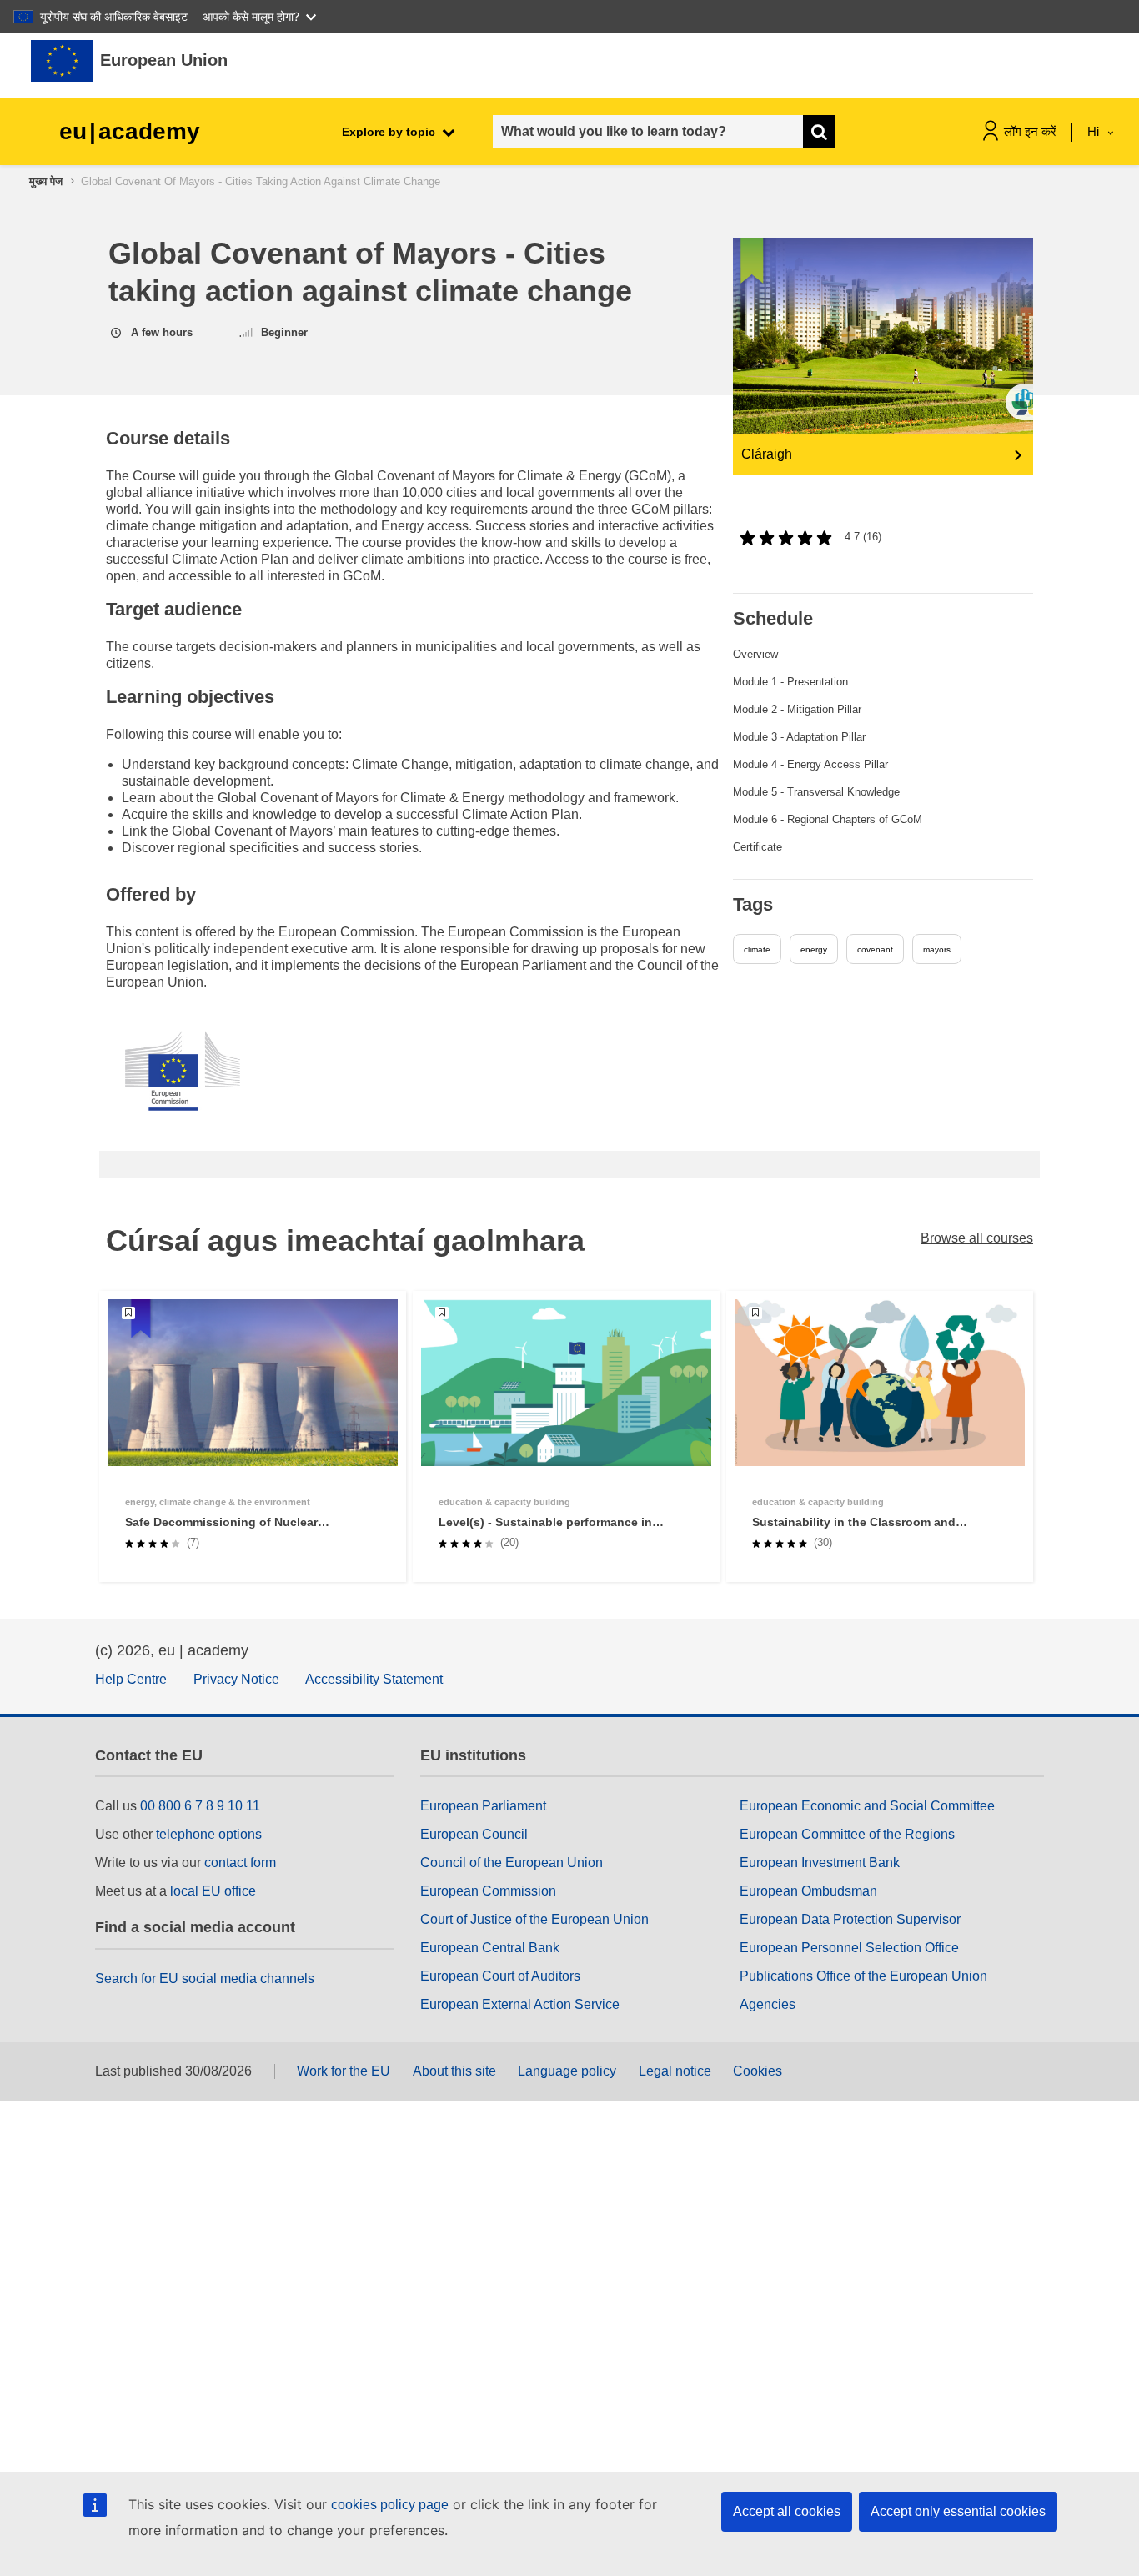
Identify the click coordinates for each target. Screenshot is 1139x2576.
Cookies (758, 2071)
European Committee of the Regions (847, 1834)
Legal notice (675, 2071)
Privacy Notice (236, 1679)
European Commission (488, 1891)
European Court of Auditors (500, 1976)
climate (757, 949)
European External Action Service (520, 2004)
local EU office (213, 1891)
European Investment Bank (820, 1863)
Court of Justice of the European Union (534, 1919)
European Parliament (483, 1806)
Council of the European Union (512, 1863)
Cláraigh (767, 454)
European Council (474, 1834)
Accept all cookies (787, 2511)
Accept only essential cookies (958, 2511)
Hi (1095, 131)
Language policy (567, 2071)
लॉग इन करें (1030, 131)
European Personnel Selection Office (849, 1948)
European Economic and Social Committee (867, 1806)
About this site (454, 2071)
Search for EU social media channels (205, 1978)
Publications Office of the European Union (863, 1976)
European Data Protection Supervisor (850, 1919)
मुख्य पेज (46, 181)
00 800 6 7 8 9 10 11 (200, 1806)
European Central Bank (490, 1948)
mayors (937, 949)
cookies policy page (390, 2505)
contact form (240, 1863)
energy (814, 949)
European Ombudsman (808, 1891)
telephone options (209, 1834)
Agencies (768, 2004)
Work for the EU (344, 2071)
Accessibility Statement (374, 1679)
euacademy (130, 131)
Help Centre (131, 1679)
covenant (875, 949)
